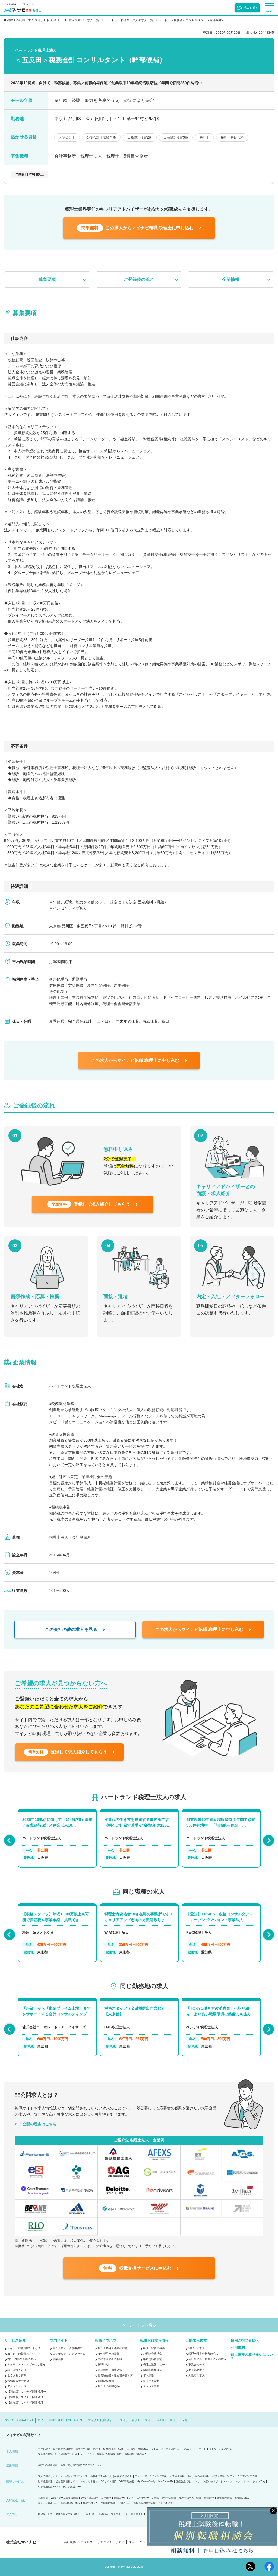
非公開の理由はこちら (38, 2124)
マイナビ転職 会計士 (102, 2420)
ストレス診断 (151, 2386)
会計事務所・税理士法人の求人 (207, 2359)
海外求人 (143, 2449)
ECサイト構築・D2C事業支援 (117, 2482)
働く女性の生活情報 (198, 2476)
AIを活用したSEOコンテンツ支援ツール (60, 2487)
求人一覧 (93, 20)
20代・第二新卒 (90, 2498)
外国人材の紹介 (167, 2503)
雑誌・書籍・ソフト (223, 2476)
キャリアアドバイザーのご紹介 (26, 2365)
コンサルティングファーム (69, 2354)
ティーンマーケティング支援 (151, 2476)
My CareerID (166, 2482)
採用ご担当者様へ (245, 2340)
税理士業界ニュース (155, 2365)
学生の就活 (44, 2449)
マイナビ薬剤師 (155, 2420)
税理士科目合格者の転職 (113, 2348)
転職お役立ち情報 (154, 2340)
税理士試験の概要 (154, 2348)
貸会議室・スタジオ (110, 2514)
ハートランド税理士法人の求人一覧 (129, 20)
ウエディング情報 (247, 2476)
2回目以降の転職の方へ (22, 2359)
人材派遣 (43, 2498)
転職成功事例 (106, 2381)
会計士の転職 (169, 2498)
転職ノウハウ (106, 2340)
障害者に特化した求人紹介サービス (58, 2454)
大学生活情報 (177, 2476)
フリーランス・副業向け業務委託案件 (101, 2454)
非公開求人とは (17, 2370)
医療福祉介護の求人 (136, 2454)
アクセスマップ (17, 2386)
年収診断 (149, 2375)
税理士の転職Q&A (109, 2386)
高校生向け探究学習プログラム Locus (81, 2465)
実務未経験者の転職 (110, 2359)
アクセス (87, 2542)
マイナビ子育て (89, 2482)
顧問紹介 (209, 2498)
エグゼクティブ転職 (148, 2498)
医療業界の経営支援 (145, 2503)
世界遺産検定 (45, 2482)
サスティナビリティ (111, 2542)
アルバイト (190, 2449)
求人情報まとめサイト (50, 2476)
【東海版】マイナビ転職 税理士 (27, 2403)
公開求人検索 (196, 2340)
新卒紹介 (106, 2498)
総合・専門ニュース (76, 2476)
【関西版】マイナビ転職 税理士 (27, 2397)
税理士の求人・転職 (190, 2498)
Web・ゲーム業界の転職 (64, 2498)
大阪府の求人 (197, 2375)
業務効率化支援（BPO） (69, 2514)
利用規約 (238, 2347)
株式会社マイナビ (21, 2542)
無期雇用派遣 (108, 2503)
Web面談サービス (18, 2381)
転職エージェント (124, 2498)
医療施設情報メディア (188, 2482)
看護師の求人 (242, 2498)
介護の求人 (124, 2503)
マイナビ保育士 (180, 2420)
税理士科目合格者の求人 (203, 2354)
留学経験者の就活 (63, 2449)
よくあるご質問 (17, 2375)
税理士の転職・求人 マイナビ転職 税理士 (35, 20)
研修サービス (45, 2514)
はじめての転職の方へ (21, 2354)
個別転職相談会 (153, 2370)
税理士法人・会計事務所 (68, 2348)
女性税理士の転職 (109, 2354)
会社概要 (70, 2542)
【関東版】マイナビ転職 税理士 (27, 2392)
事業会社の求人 (198, 2365)
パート (202, 2449)
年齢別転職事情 (153, 2359)
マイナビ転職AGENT (19, 2420)
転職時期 (103, 2365)
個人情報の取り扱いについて (252, 2356)
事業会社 (58, 2359)
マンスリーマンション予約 (250, 2482)
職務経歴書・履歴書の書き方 (115, 2375)
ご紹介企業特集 (153, 2354)
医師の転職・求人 (70, 2503)
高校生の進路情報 (48, 2465)
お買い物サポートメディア (218, 2482)
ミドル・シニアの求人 (221, 2449)
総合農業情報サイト (67, 2482)
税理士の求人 (197, 2348)
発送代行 (91, 2514)
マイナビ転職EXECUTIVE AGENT (61, 2420)
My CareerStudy (146, 2482)
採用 (132, 2542)
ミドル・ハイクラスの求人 (166, 2449)
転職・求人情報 (127, 2449)
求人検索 (75, 20)
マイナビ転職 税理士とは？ (24, 2348)
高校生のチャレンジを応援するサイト (111, 2476)
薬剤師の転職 (224, 2498)
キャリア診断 (151, 2381)
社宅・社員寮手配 (133, 2514)
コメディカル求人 (48, 2503)
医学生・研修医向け (104, 2449)
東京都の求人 (197, 2370)
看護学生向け (83, 2449)
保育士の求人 (90, 2503)
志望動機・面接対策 (110, 2370)
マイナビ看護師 (130, 2420)
